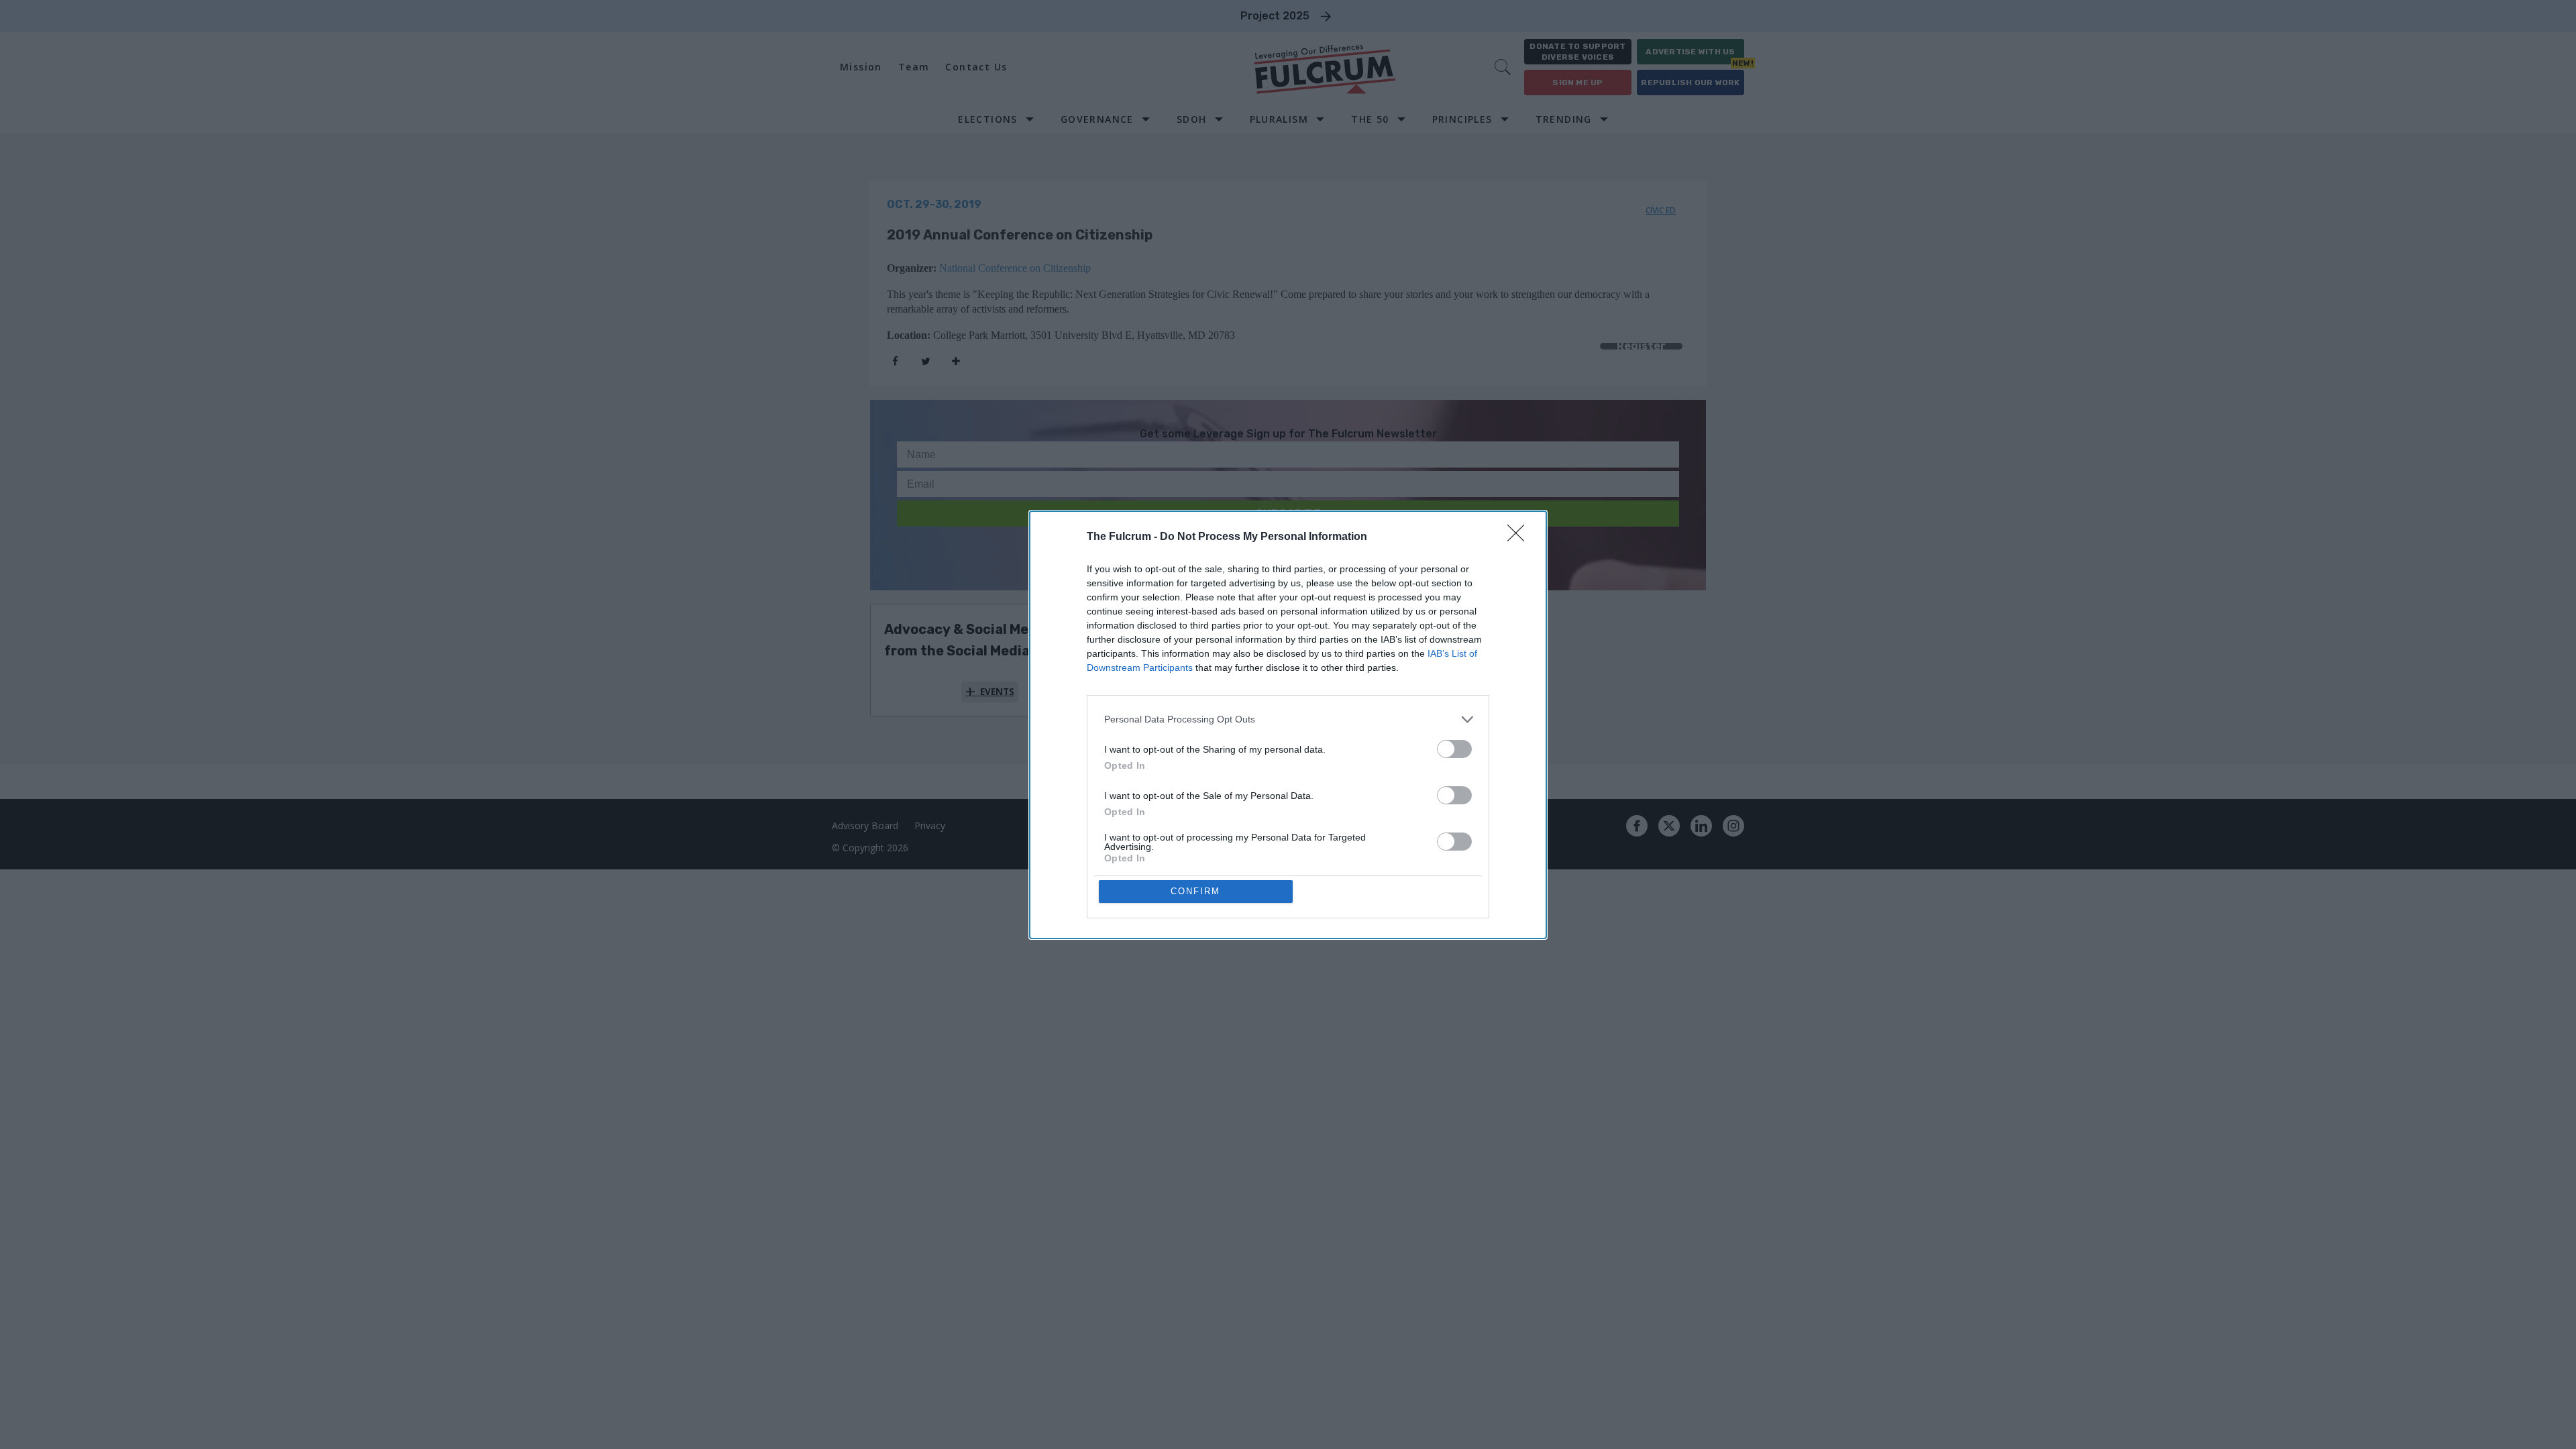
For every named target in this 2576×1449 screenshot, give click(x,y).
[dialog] (1288, 725)
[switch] (1454, 749)
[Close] (1520, 537)
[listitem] (1288, 719)
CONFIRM (1195, 891)
